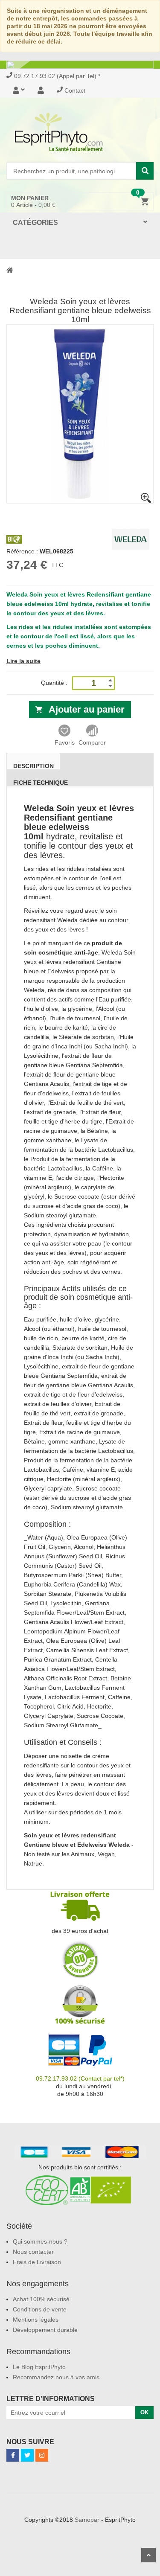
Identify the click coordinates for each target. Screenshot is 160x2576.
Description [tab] (33, 766)
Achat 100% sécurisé (41, 2299)
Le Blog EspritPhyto (39, 2367)
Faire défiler (148, 2555)
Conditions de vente (40, 2309)
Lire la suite (23, 661)
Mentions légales (36, 2320)
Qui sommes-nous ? (40, 2241)
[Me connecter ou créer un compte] (22, 90)
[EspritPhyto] (80, 132)
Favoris (65, 742)
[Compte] (41, 90)
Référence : (22, 551)
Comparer (92, 742)
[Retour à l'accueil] (10, 270)
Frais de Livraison (37, 2262)
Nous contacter (33, 2252)
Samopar (87, 2520)
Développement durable (45, 2330)
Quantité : (54, 683)
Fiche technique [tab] (41, 783)
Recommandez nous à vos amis (56, 2377)
